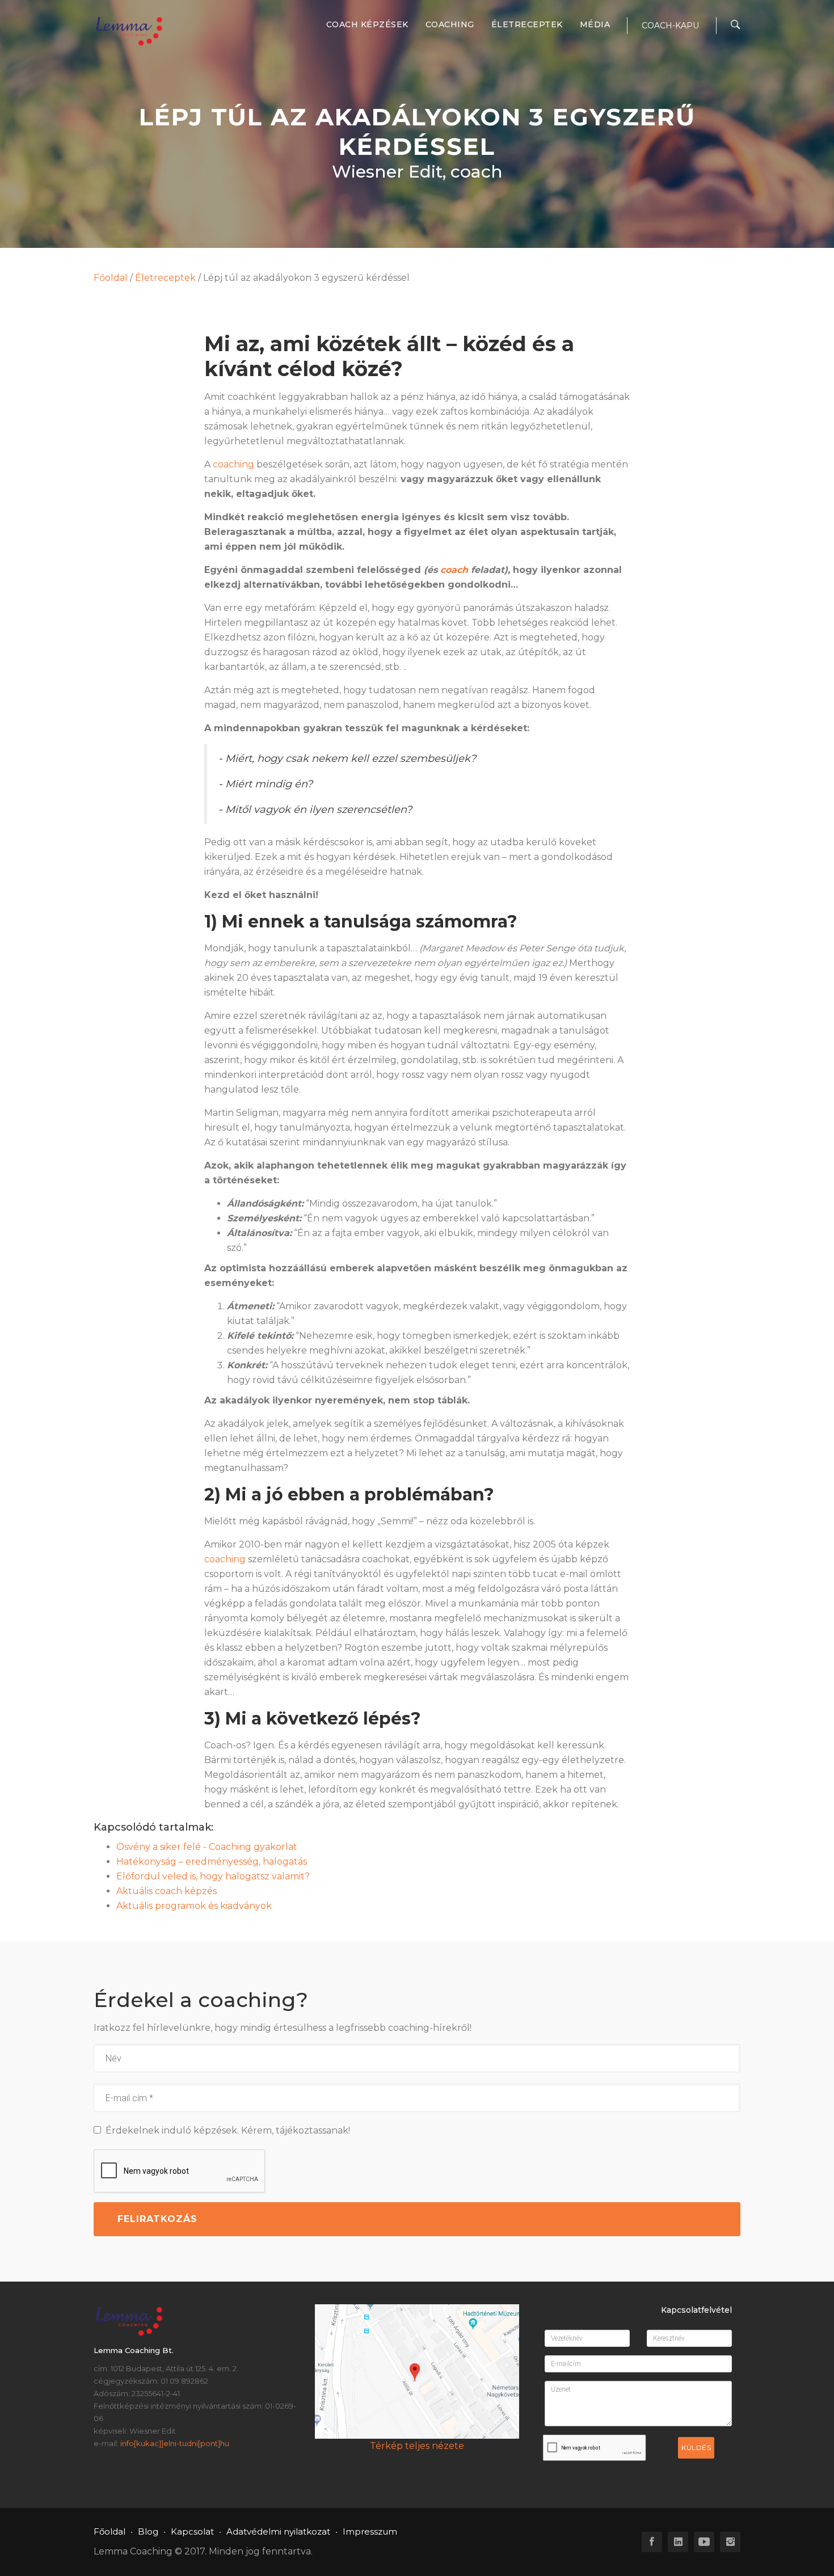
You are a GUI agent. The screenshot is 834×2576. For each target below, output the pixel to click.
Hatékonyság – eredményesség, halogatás (212, 1862)
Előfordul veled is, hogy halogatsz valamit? (213, 1876)
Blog (148, 2531)
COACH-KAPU (670, 26)
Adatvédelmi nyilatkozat (278, 2531)
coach (454, 570)
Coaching (450, 24)
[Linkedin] (678, 2542)
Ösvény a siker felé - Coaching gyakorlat (207, 1847)
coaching (233, 464)
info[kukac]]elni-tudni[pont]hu (175, 2443)
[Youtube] (704, 2542)
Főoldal (111, 278)
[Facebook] (652, 2542)
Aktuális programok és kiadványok (194, 1906)
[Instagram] (730, 2542)
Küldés (696, 2448)
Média (595, 24)
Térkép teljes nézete (417, 2446)
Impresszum (370, 2531)
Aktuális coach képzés (167, 1891)
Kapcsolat (192, 2531)
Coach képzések (367, 24)
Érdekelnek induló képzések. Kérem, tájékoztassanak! (226, 2130)
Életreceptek (527, 24)
